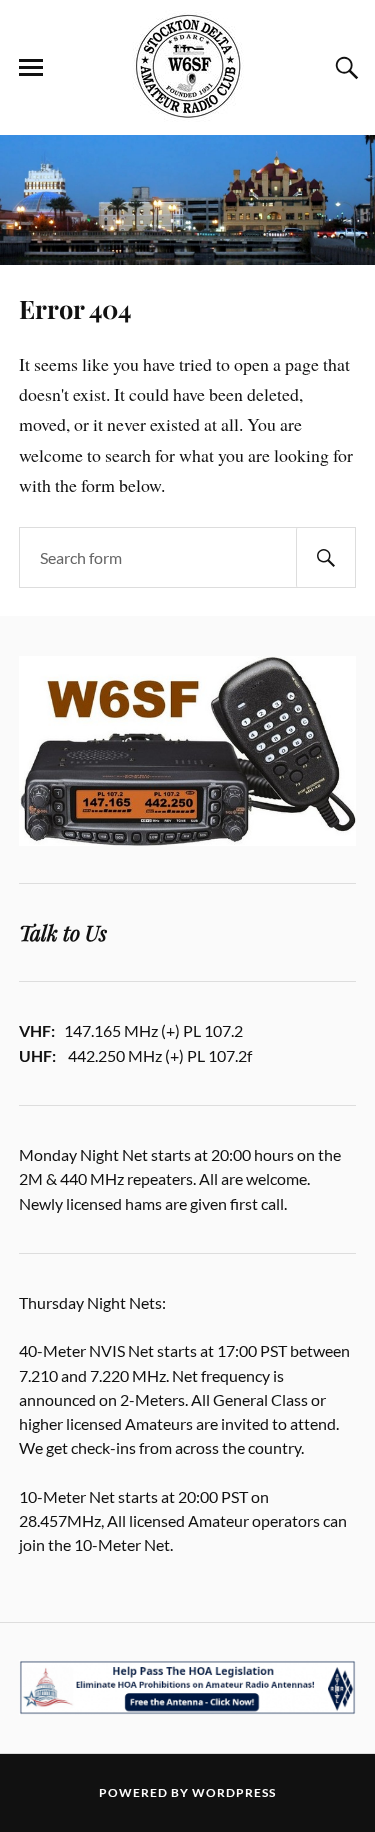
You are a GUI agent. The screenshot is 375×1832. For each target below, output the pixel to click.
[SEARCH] (326, 557)
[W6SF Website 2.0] (188, 66)
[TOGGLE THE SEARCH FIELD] (344, 68)
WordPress (234, 1792)
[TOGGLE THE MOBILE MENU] (31, 68)
